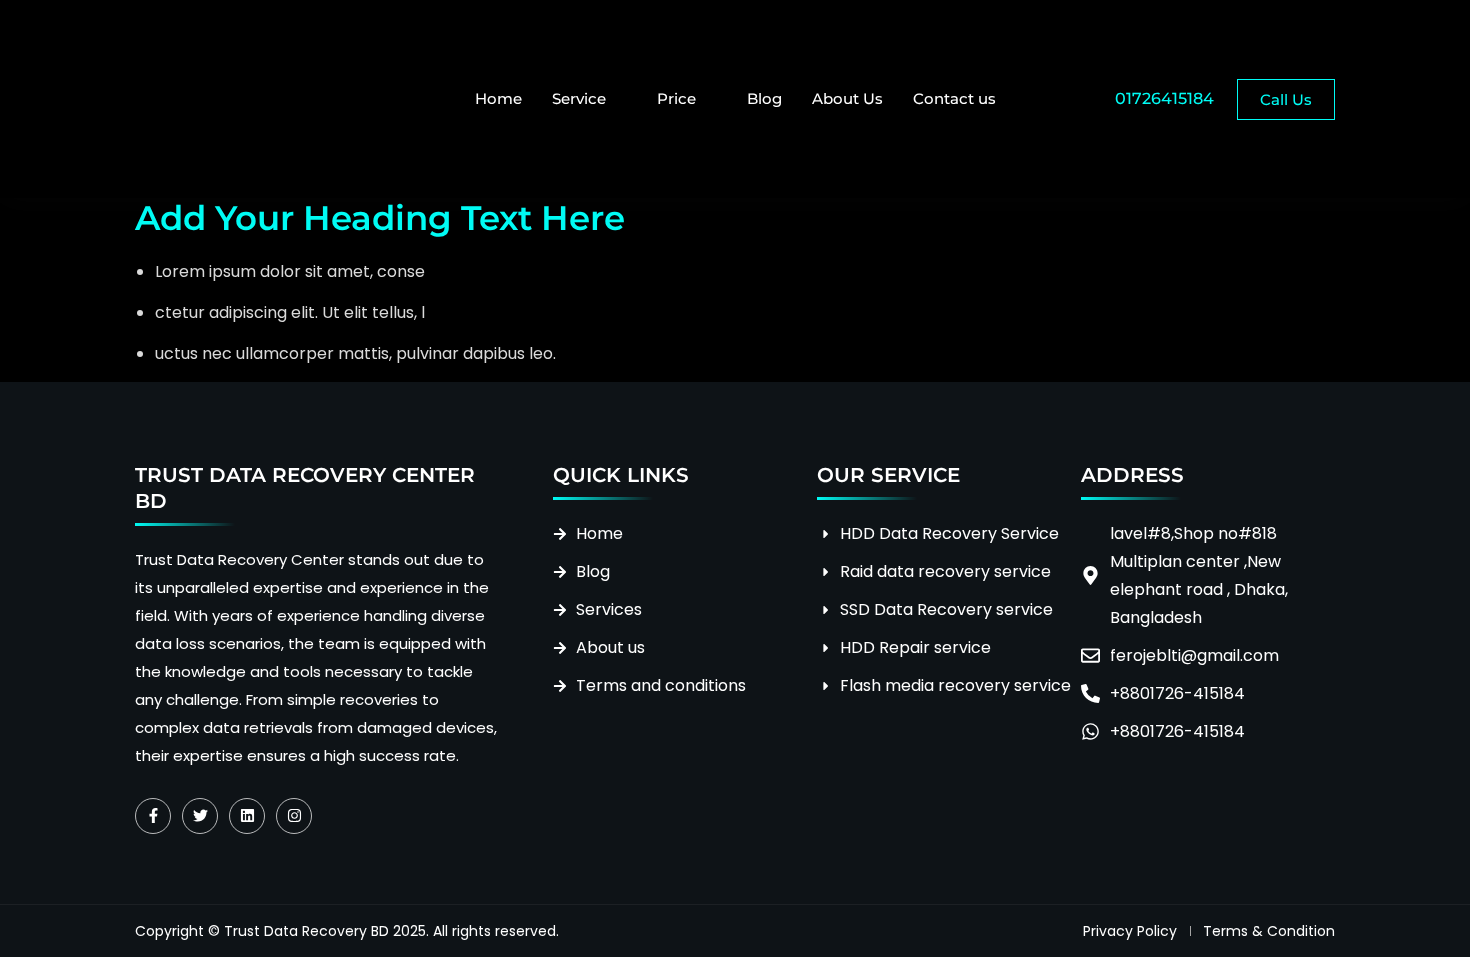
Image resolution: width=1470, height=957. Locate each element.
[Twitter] (200, 816)
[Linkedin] (247, 816)
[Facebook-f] (153, 816)
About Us (847, 98)
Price (676, 98)
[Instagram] (294, 816)
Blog (764, 98)
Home (498, 98)
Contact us (954, 98)
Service (579, 98)
